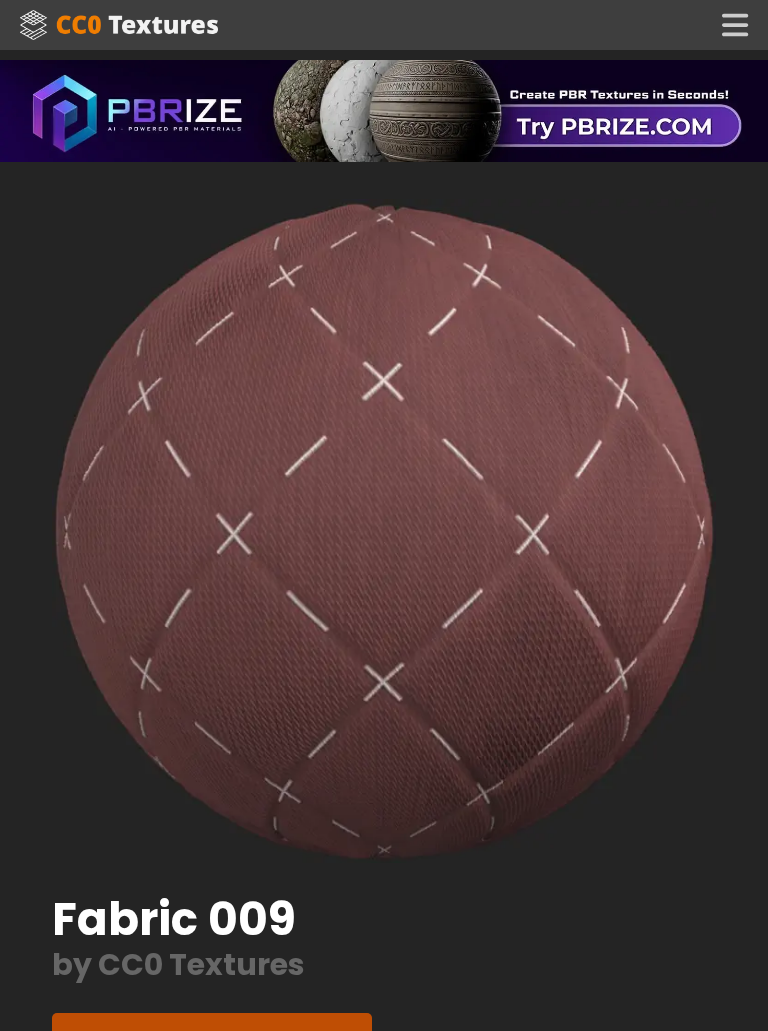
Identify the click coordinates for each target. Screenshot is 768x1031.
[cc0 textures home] (119, 25)
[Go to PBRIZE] (384, 109)
